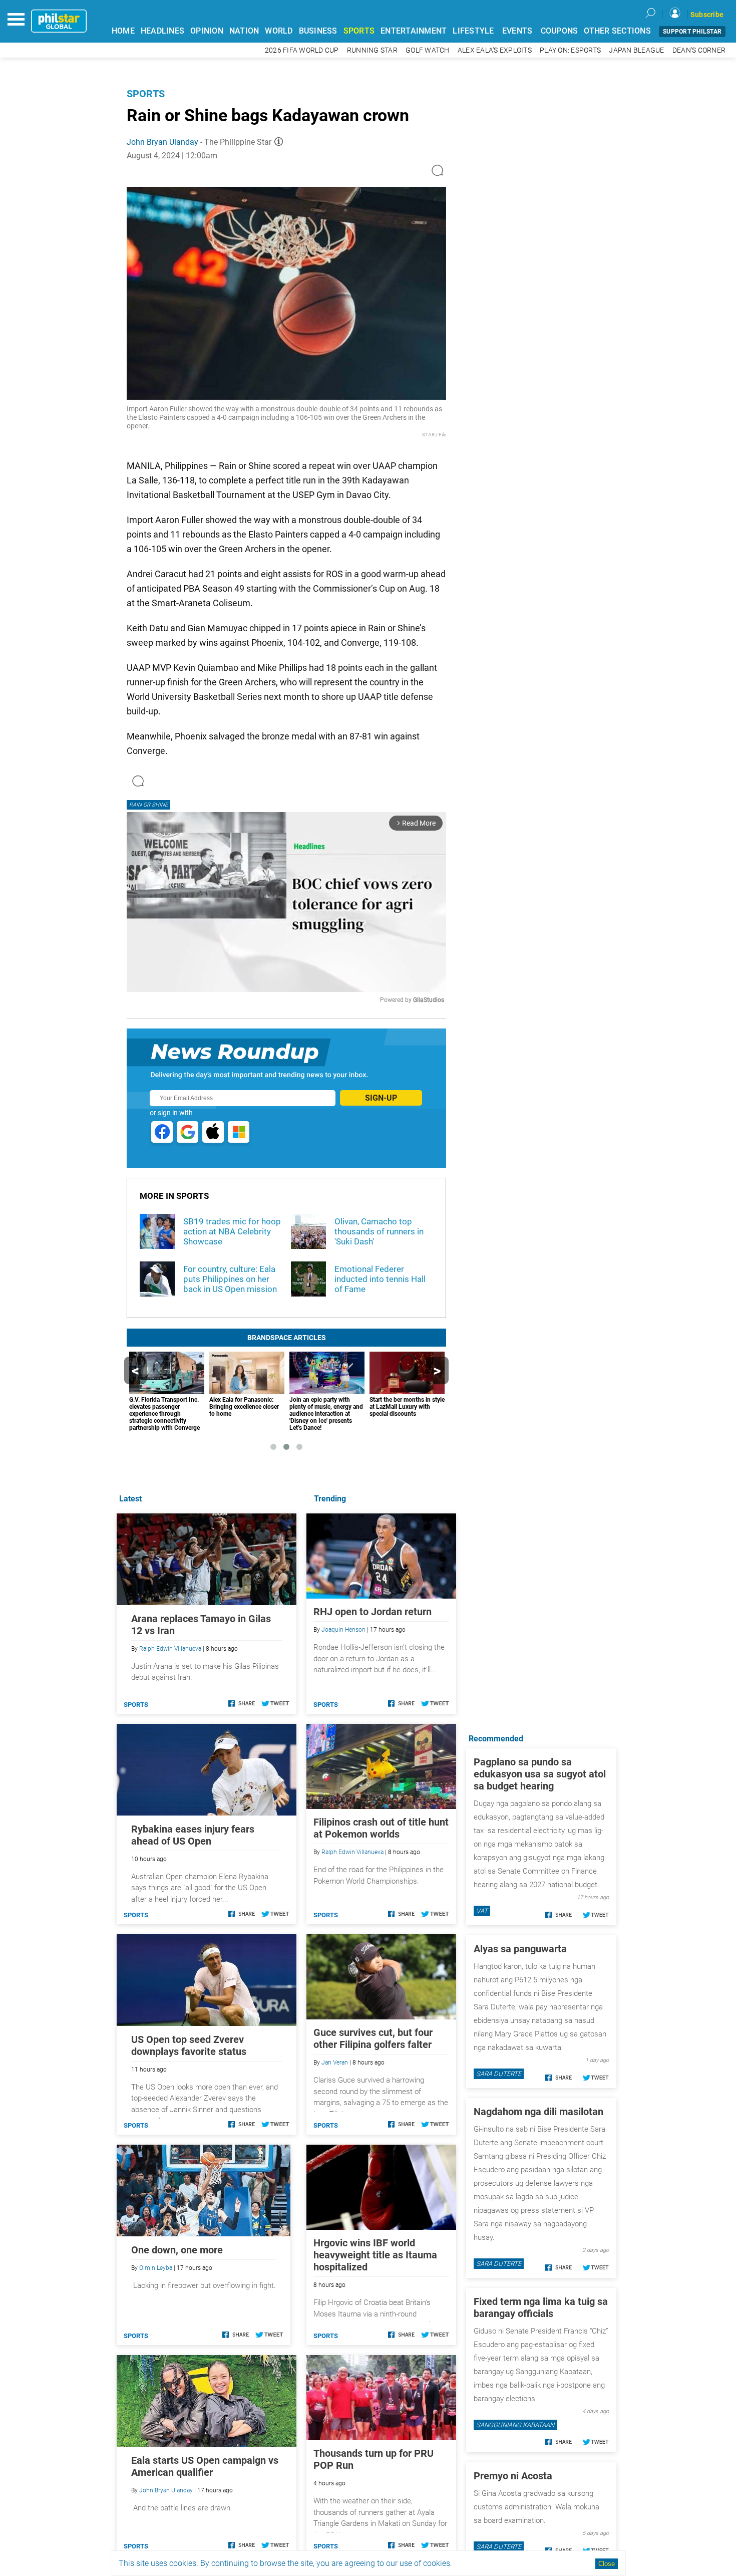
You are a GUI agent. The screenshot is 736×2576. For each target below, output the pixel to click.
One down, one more (177, 2250)
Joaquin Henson (343, 1630)
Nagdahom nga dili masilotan (538, 2112)
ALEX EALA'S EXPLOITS (495, 50)
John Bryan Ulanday (162, 142)
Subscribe (707, 15)
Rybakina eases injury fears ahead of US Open (193, 1835)
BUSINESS (318, 31)
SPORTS (359, 31)
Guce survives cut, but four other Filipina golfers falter (373, 2038)
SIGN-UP (381, 1098)
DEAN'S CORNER (699, 50)
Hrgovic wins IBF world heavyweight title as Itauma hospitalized (375, 2255)
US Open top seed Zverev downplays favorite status (189, 2045)
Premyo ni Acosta (513, 2476)
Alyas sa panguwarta (520, 1949)
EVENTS (517, 31)
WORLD (279, 31)
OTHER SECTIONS (617, 31)
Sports (146, 94)
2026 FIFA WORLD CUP (302, 50)
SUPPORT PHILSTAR (692, 32)
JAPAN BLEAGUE (636, 50)
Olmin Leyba (156, 2268)
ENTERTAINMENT (414, 31)
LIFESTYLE (473, 31)
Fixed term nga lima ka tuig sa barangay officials (541, 2307)
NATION (244, 31)
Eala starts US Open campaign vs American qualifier (205, 2466)
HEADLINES (162, 31)
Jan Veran (335, 2063)
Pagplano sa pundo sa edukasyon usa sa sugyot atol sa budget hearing (540, 1774)
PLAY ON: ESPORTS (570, 50)
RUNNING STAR (372, 50)
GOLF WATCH (428, 50)
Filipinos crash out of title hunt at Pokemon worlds (381, 1828)
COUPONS (560, 31)
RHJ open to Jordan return (373, 1612)
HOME (123, 31)
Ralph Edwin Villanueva (352, 1852)
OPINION (207, 31)
